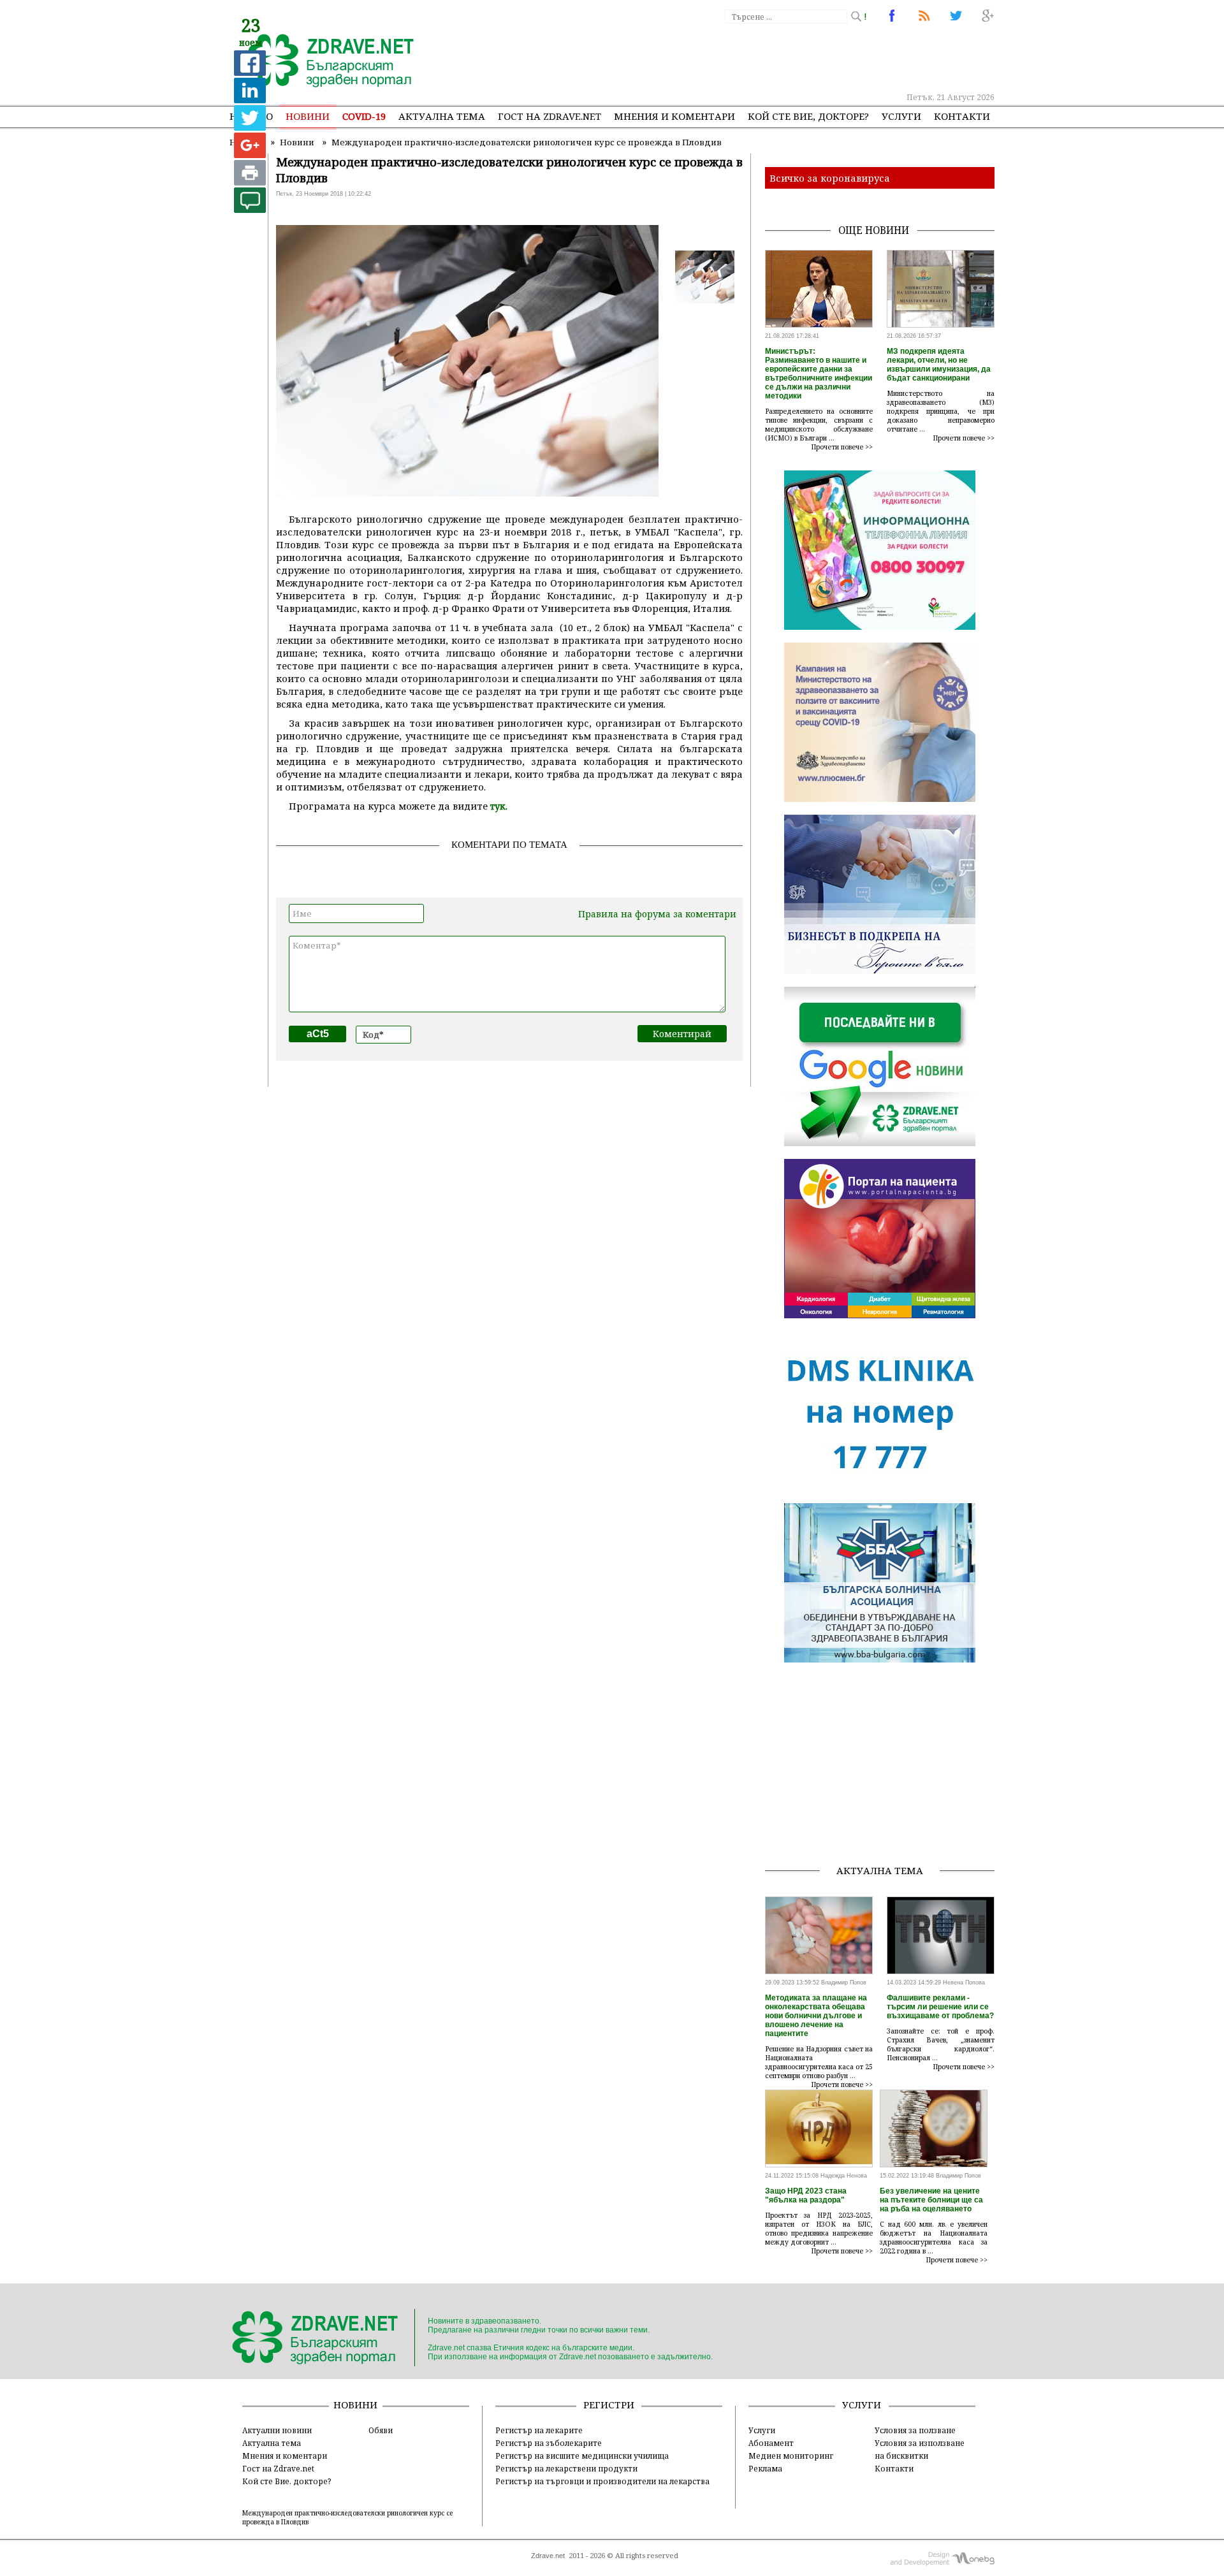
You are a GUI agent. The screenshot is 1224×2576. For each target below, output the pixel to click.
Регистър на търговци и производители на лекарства (602, 2481)
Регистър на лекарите (539, 2430)
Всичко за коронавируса (830, 178)
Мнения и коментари (674, 116)
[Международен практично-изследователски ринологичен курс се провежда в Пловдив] (324, 62)
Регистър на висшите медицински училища (582, 2456)
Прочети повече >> (842, 447)
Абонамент (771, 2443)
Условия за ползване (915, 2430)
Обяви (381, 2430)
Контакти (962, 116)
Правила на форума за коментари (657, 914)
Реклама (765, 2468)
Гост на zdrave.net (550, 116)
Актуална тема (442, 116)
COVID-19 (364, 116)
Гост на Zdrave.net (278, 2468)
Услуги (901, 116)
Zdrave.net (548, 2556)
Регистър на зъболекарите (549, 2443)
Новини (308, 116)
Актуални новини (277, 2430)
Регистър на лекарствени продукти (566, 2468)
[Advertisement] (761, 57)
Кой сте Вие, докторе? (808, 116)
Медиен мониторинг (791, 2456)
